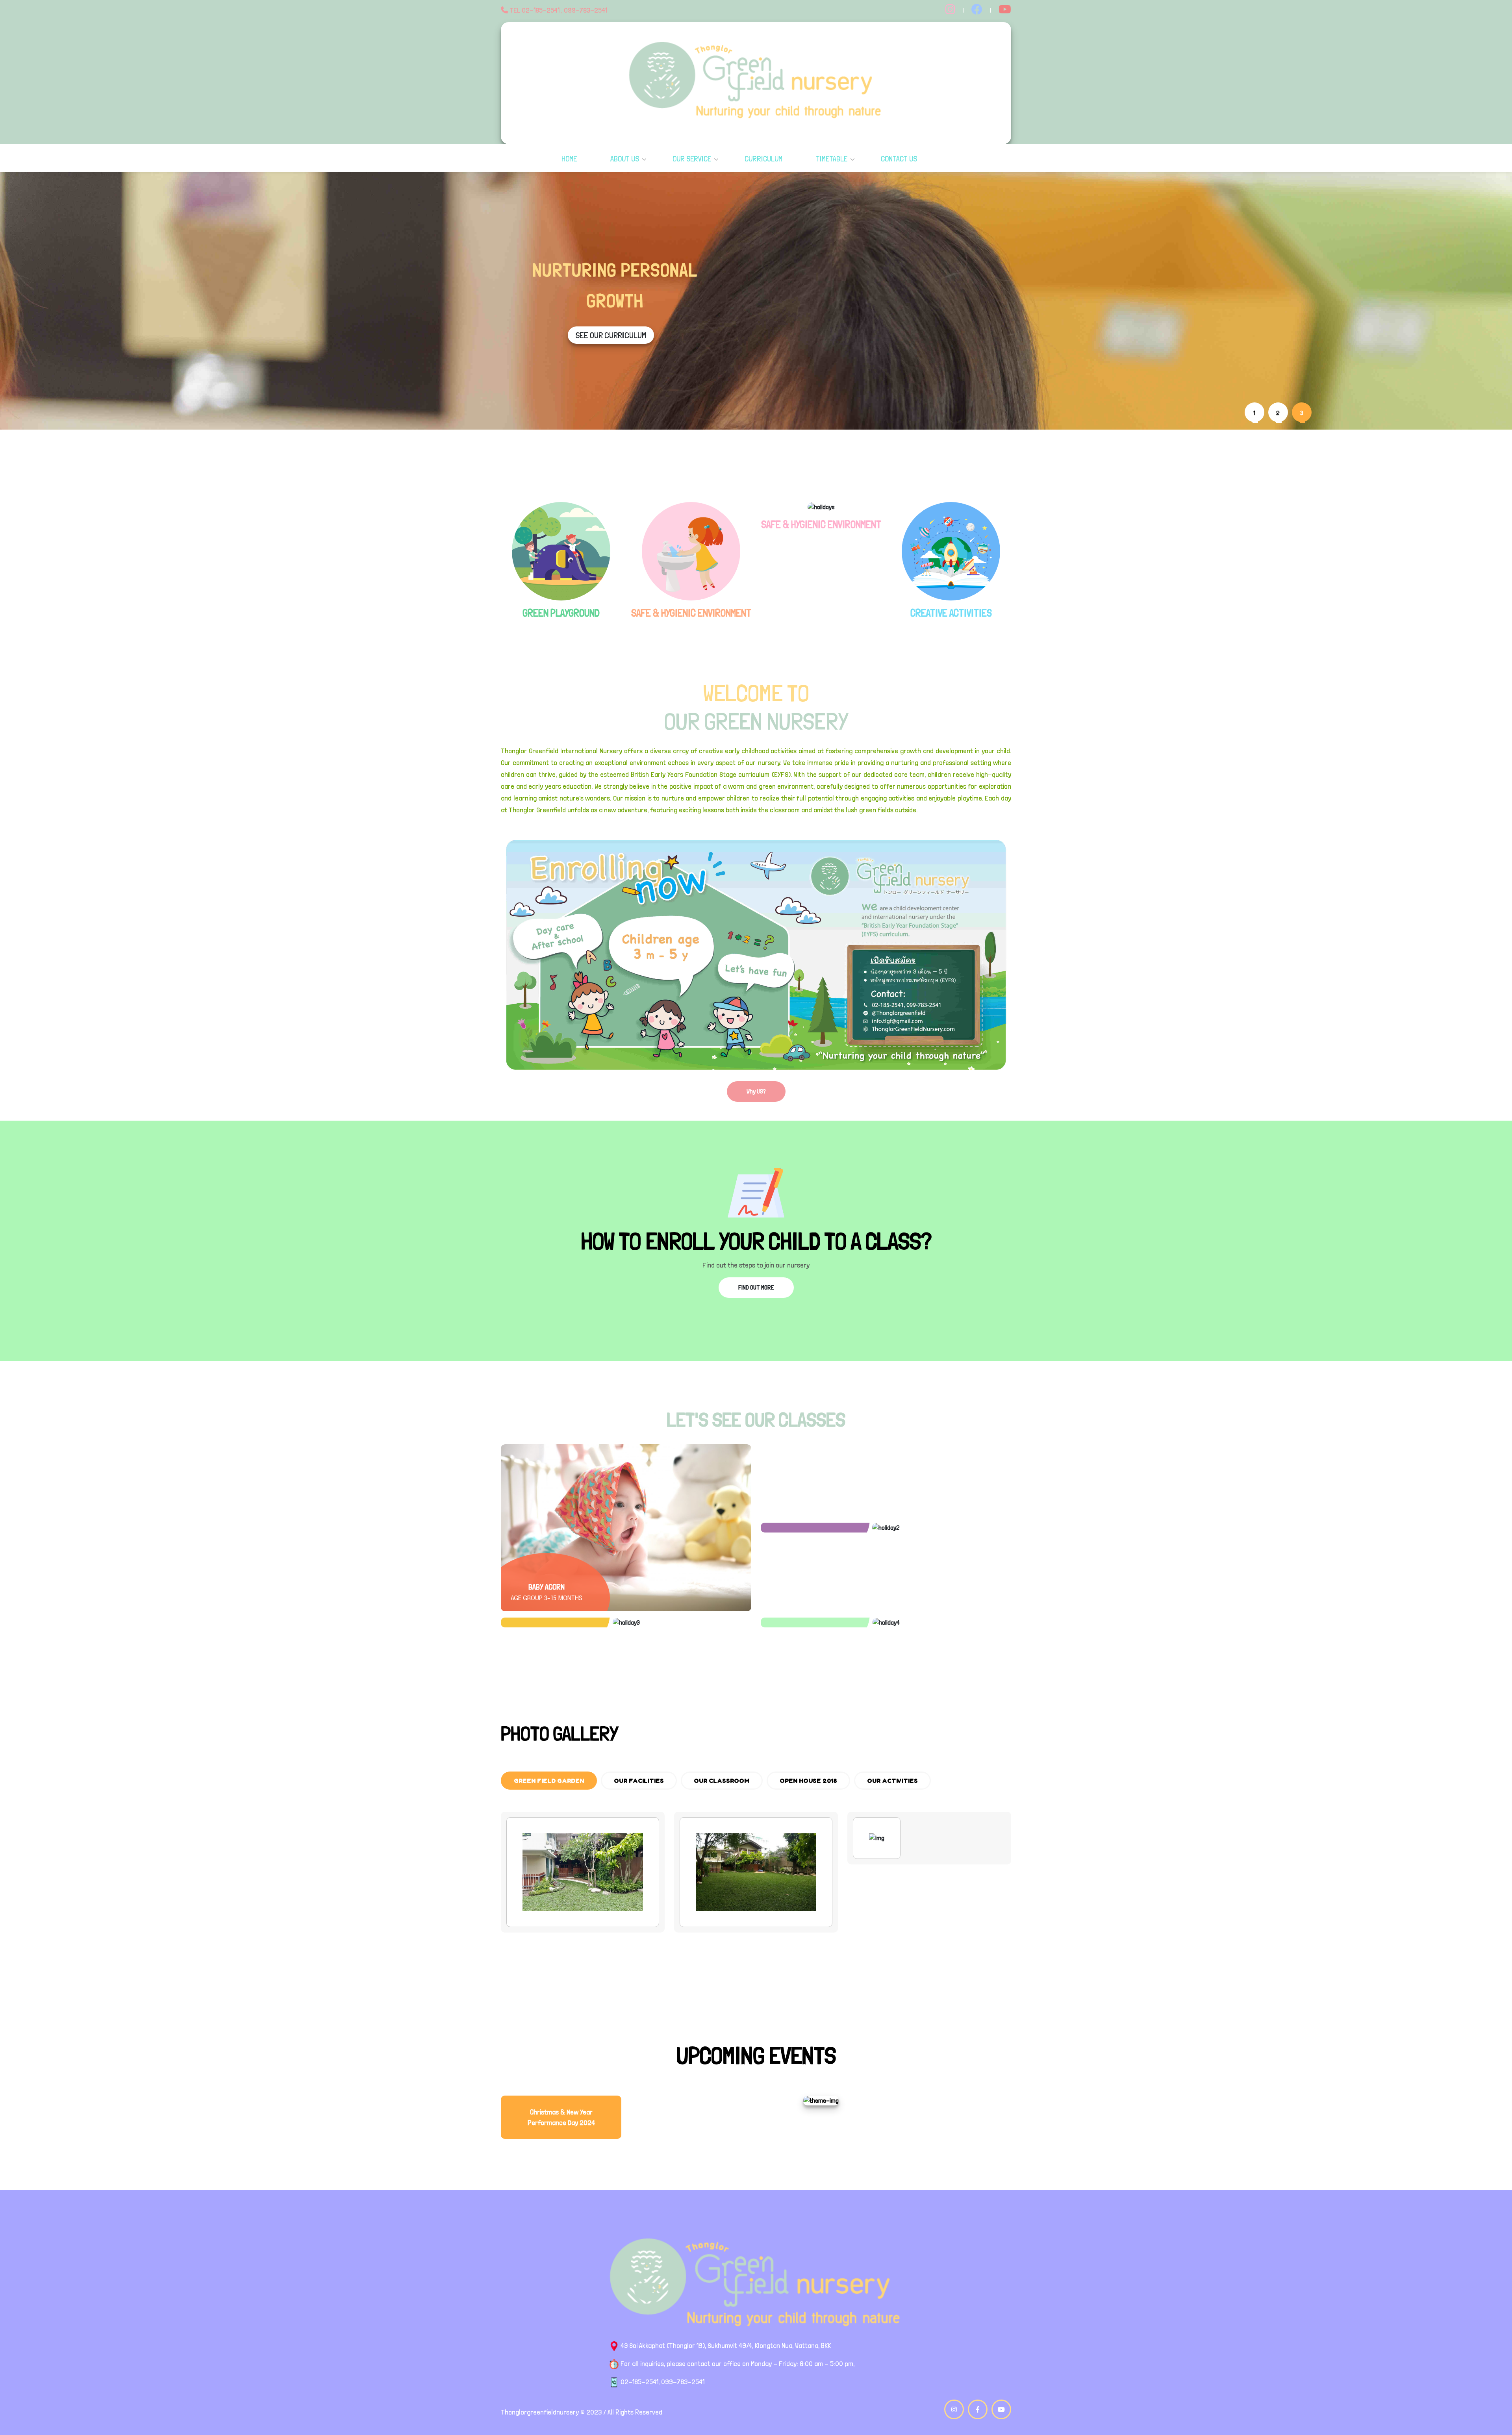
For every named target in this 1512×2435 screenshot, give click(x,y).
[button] (1256, 412)
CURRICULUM (763, 159)
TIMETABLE (832, 159)
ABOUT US (625, 159)
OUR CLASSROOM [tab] (722, 1781)
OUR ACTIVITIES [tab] (892, 1781)
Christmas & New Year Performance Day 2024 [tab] (561, 2117)
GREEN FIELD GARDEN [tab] (549, 1781)
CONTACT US (899, 159)
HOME (569, 159)
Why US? (756, 1091)
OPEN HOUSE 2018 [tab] (808, 1781)
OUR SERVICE (692, 159)
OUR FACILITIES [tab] (639, 1781)
